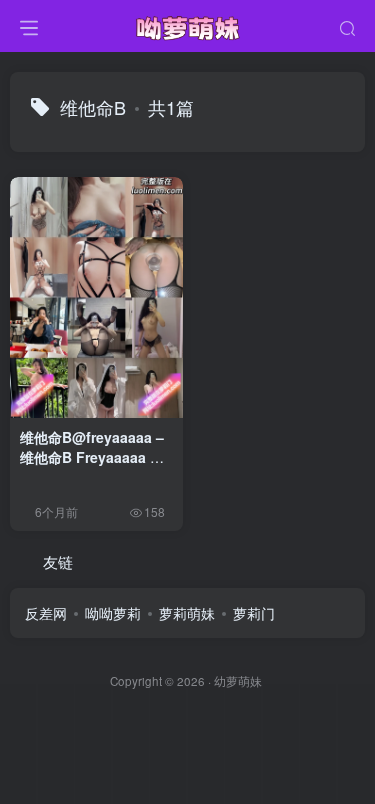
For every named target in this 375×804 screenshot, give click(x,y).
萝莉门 (254, 613)
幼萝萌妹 (238, 681)
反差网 (46, 613)
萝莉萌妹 (187, 613)
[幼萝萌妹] (188, 23)
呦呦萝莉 (113, 613)
